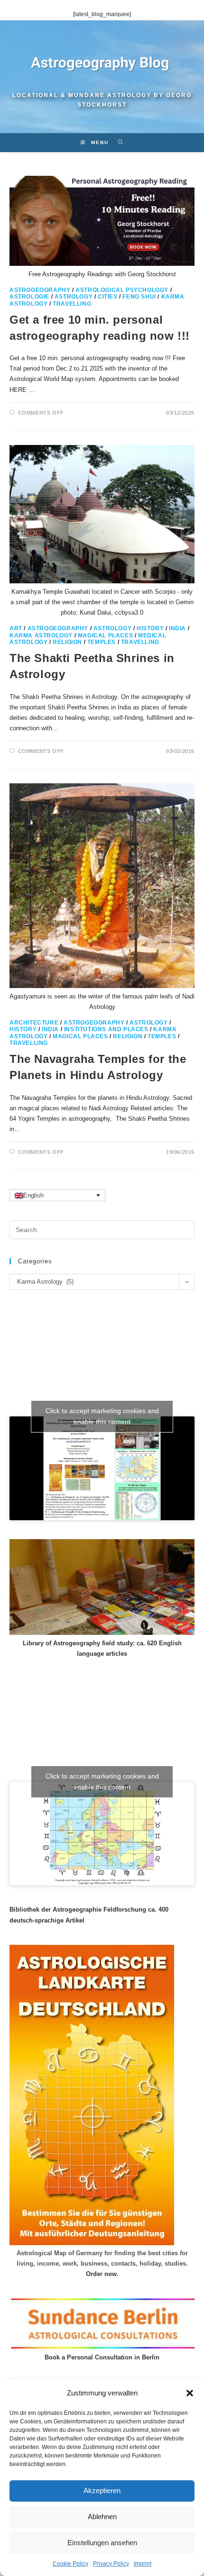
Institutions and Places (106, 1029)
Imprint (143, 2564)
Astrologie (29, 297)
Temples (102, 642)
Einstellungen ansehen (102, 2543)
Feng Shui (139, 297)
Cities (108, 297)
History (150, 628)
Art (16, 628)
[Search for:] (117, 142)
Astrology (74, 297)
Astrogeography (40, 290)
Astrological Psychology (122, 290)
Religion (67, 642)
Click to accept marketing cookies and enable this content (102, 1416)
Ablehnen (102, 2517)
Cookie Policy (70, 2564)
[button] (190, 2393)
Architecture (34, 1023)
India (177, 628)
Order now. (102, 2274)
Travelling (72, 304)
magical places (105, 635)
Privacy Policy (111, 2564)
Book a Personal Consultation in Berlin (102, 2357)
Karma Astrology (41, 635)
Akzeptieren (102, 2490)
